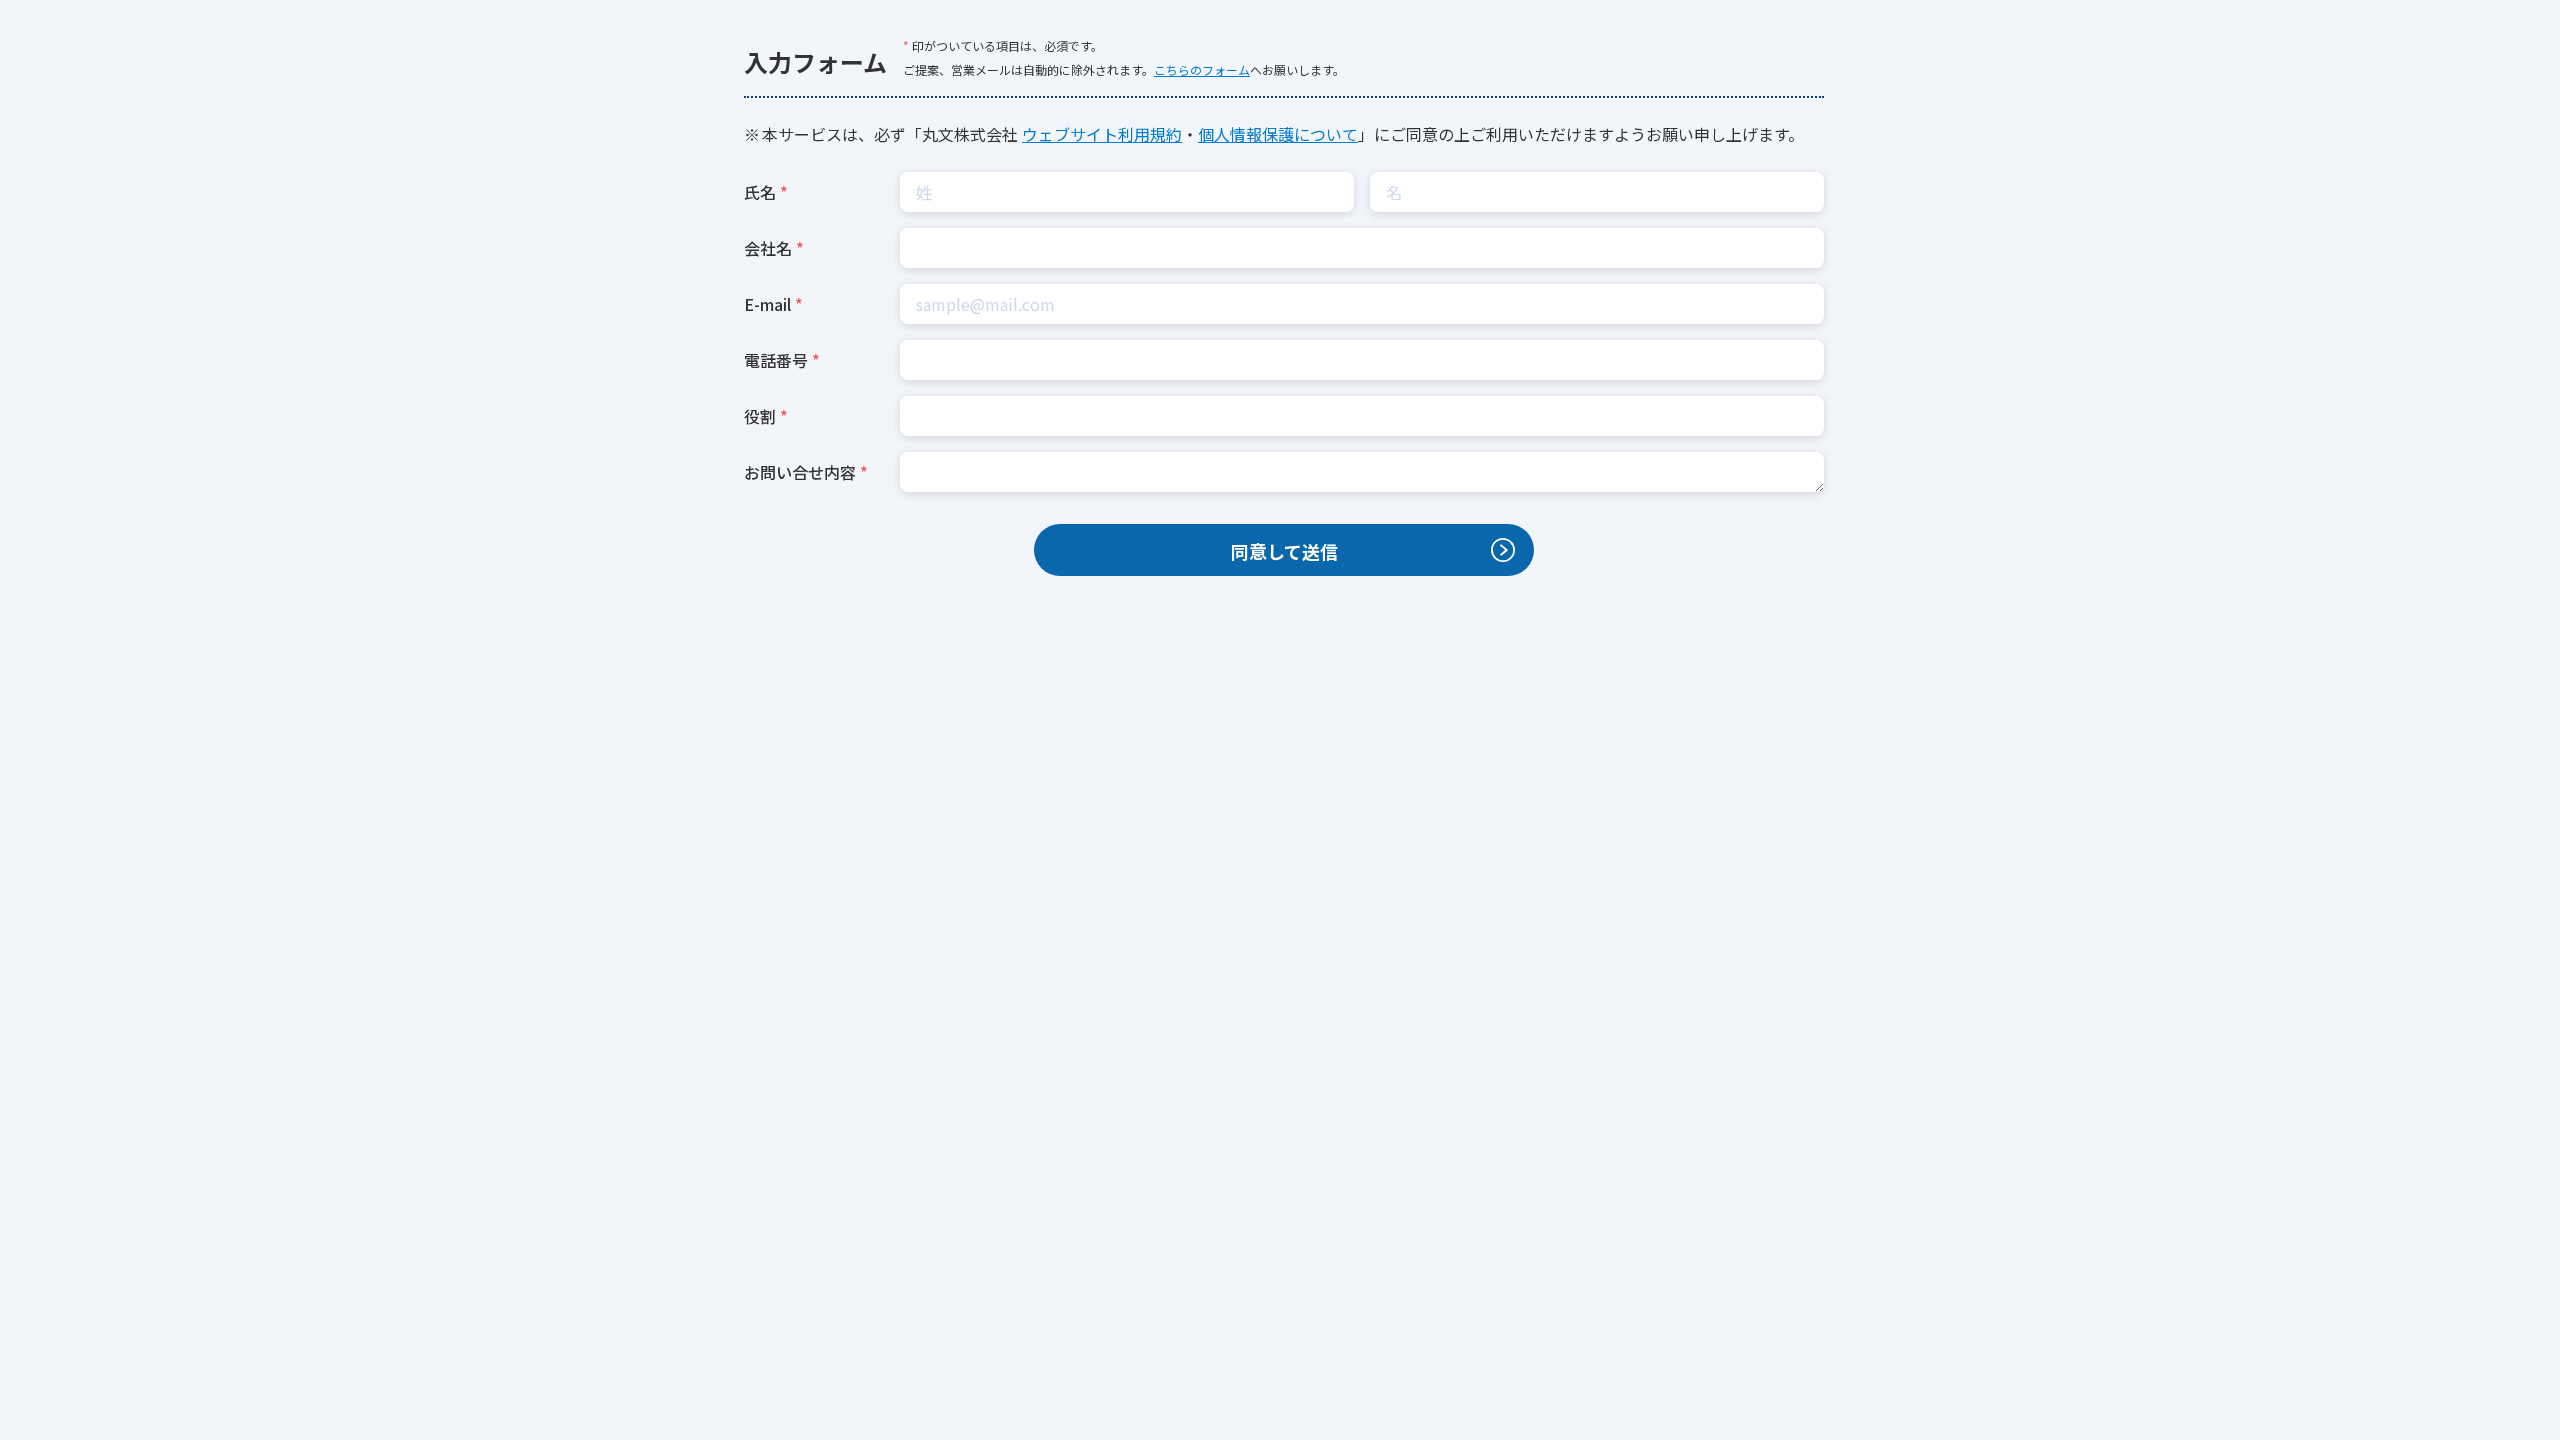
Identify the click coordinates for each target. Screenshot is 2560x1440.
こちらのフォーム (1202, 69)
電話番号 (776, 360)
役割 (760, 416)
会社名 (768, 248)
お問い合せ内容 (800, 472)
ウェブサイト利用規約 (1102, 134)
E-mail (767, 304)
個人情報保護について (1278, 134)
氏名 (760, 192)
